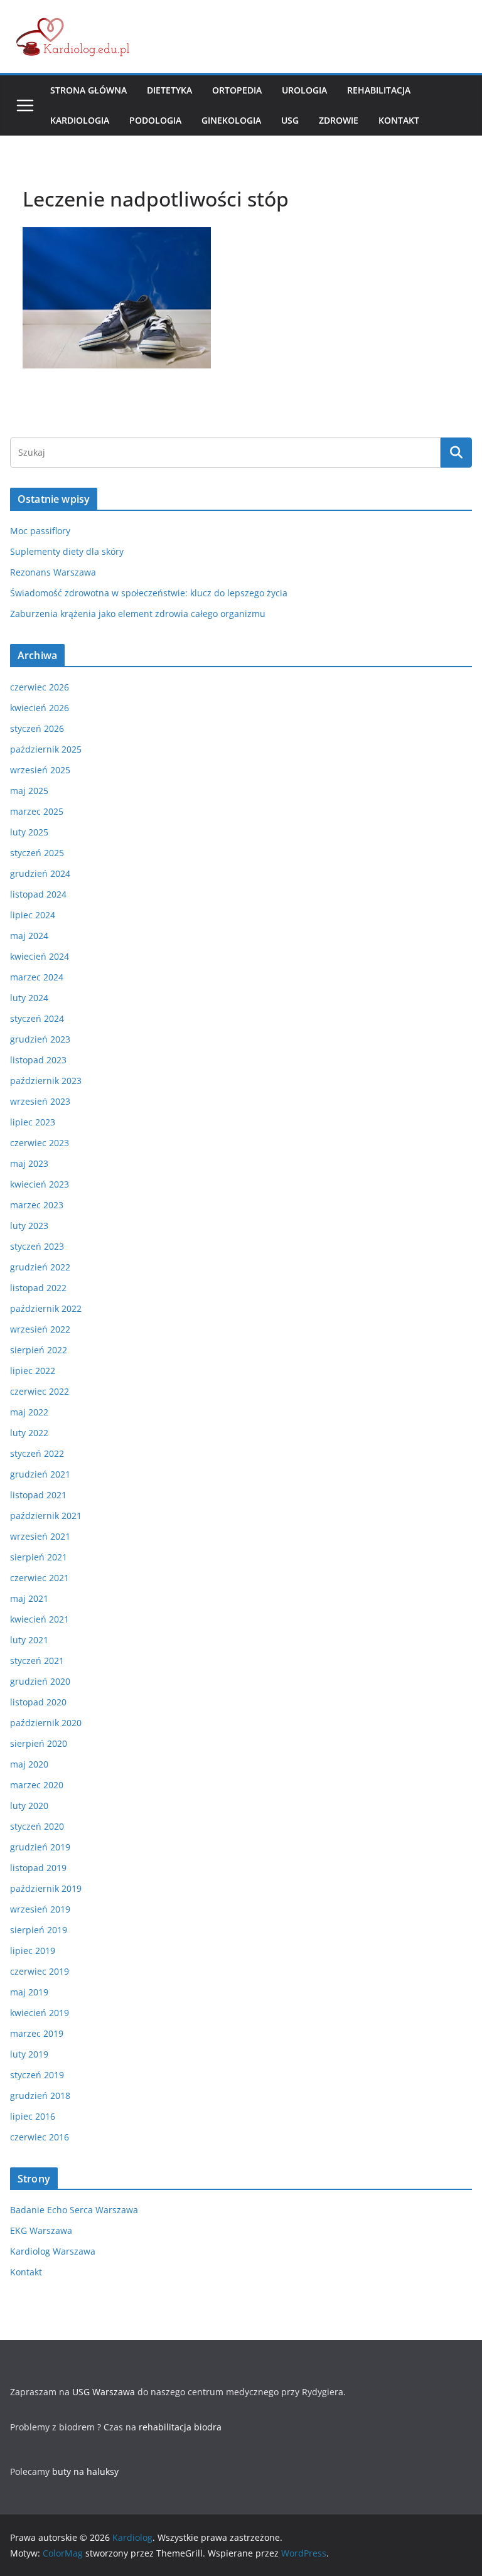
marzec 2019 (37, 2033)
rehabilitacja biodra (180, 2427)
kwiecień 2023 (40, 1184)
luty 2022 (29, 1433)
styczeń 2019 (37, 2075)
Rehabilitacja (379, 90)
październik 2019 (46, 1888)
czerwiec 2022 (40, 1391)
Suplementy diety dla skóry (67, 551)
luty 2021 (29, 1640)
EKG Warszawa (41, 2230)
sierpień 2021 (39, 1557)
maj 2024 (29, 936)
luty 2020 (29, 1806)
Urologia (304, 90)
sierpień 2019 (39, 1930)
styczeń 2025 (37, 853)
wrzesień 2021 (40, 1536)
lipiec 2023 (33, 1122)
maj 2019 (29, 1992)
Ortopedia (237, 90)
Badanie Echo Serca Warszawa (74, 2210)
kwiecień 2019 (40, 2013)
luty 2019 (29, 2054)
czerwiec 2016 (40, 2137)
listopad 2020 (38, 1702)
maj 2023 (29, 1163)
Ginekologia (231, 120)
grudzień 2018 (40, 2096)
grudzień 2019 (40, 1847)
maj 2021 (29, 1598)
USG (290, 120)
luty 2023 (29, 1226)
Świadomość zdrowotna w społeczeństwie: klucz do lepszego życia (149, 593)
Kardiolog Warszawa (53, 2251)
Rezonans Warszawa (53, 572)
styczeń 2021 (37, 1661)
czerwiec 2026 (40, 687)
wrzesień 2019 (40, 1909)
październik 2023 (46, 1081)
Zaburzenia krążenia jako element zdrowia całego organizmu (138, 614)
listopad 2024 (38, 894)
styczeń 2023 (37, 1246)
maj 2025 (29, 791)
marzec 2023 (37, 1205)
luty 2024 (29, 998)
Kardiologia (80, 120)
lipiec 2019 (33, 1951)
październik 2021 (46, 1516)
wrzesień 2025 (40, 770)
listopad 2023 (38, 1060)
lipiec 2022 (33, 1371)
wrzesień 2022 (40, 1329)
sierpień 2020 (39, 1743)
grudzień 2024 (40, 873)
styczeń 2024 (37, 1018)
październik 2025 (46, 749)
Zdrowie (339, 120)
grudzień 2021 (40, 1474)
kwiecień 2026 (40, 708)
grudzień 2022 (40, 1267)
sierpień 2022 (39, 1350)
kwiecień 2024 (40, 956)
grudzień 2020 (40, 1681)
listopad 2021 (38, 1495)
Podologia (155, 120)
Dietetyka (169, 90)
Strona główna (88, 90)
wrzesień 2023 (40, 1101)
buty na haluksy (85, 2471)
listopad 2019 (38, 1868)
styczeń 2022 (37, 1453)
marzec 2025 (37, 811)
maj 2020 (29, 1764)
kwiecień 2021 (40, 1619)
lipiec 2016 (33, 2116)
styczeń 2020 (37, 1826)
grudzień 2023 (40, 1039)
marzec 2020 (37, 1785)
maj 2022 (29, 1412)
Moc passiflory (40, 531)
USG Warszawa (104, 2392)
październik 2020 (46, 1723)
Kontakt (399, 120)
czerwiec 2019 (40, 1971)
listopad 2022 (38, 1288)
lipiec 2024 (33, 915)
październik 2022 (46, 1308)
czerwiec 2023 (40, 1143)
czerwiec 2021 (40, 1578)
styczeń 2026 (37, 728)
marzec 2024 (37, 977)
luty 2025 (29, 832)
